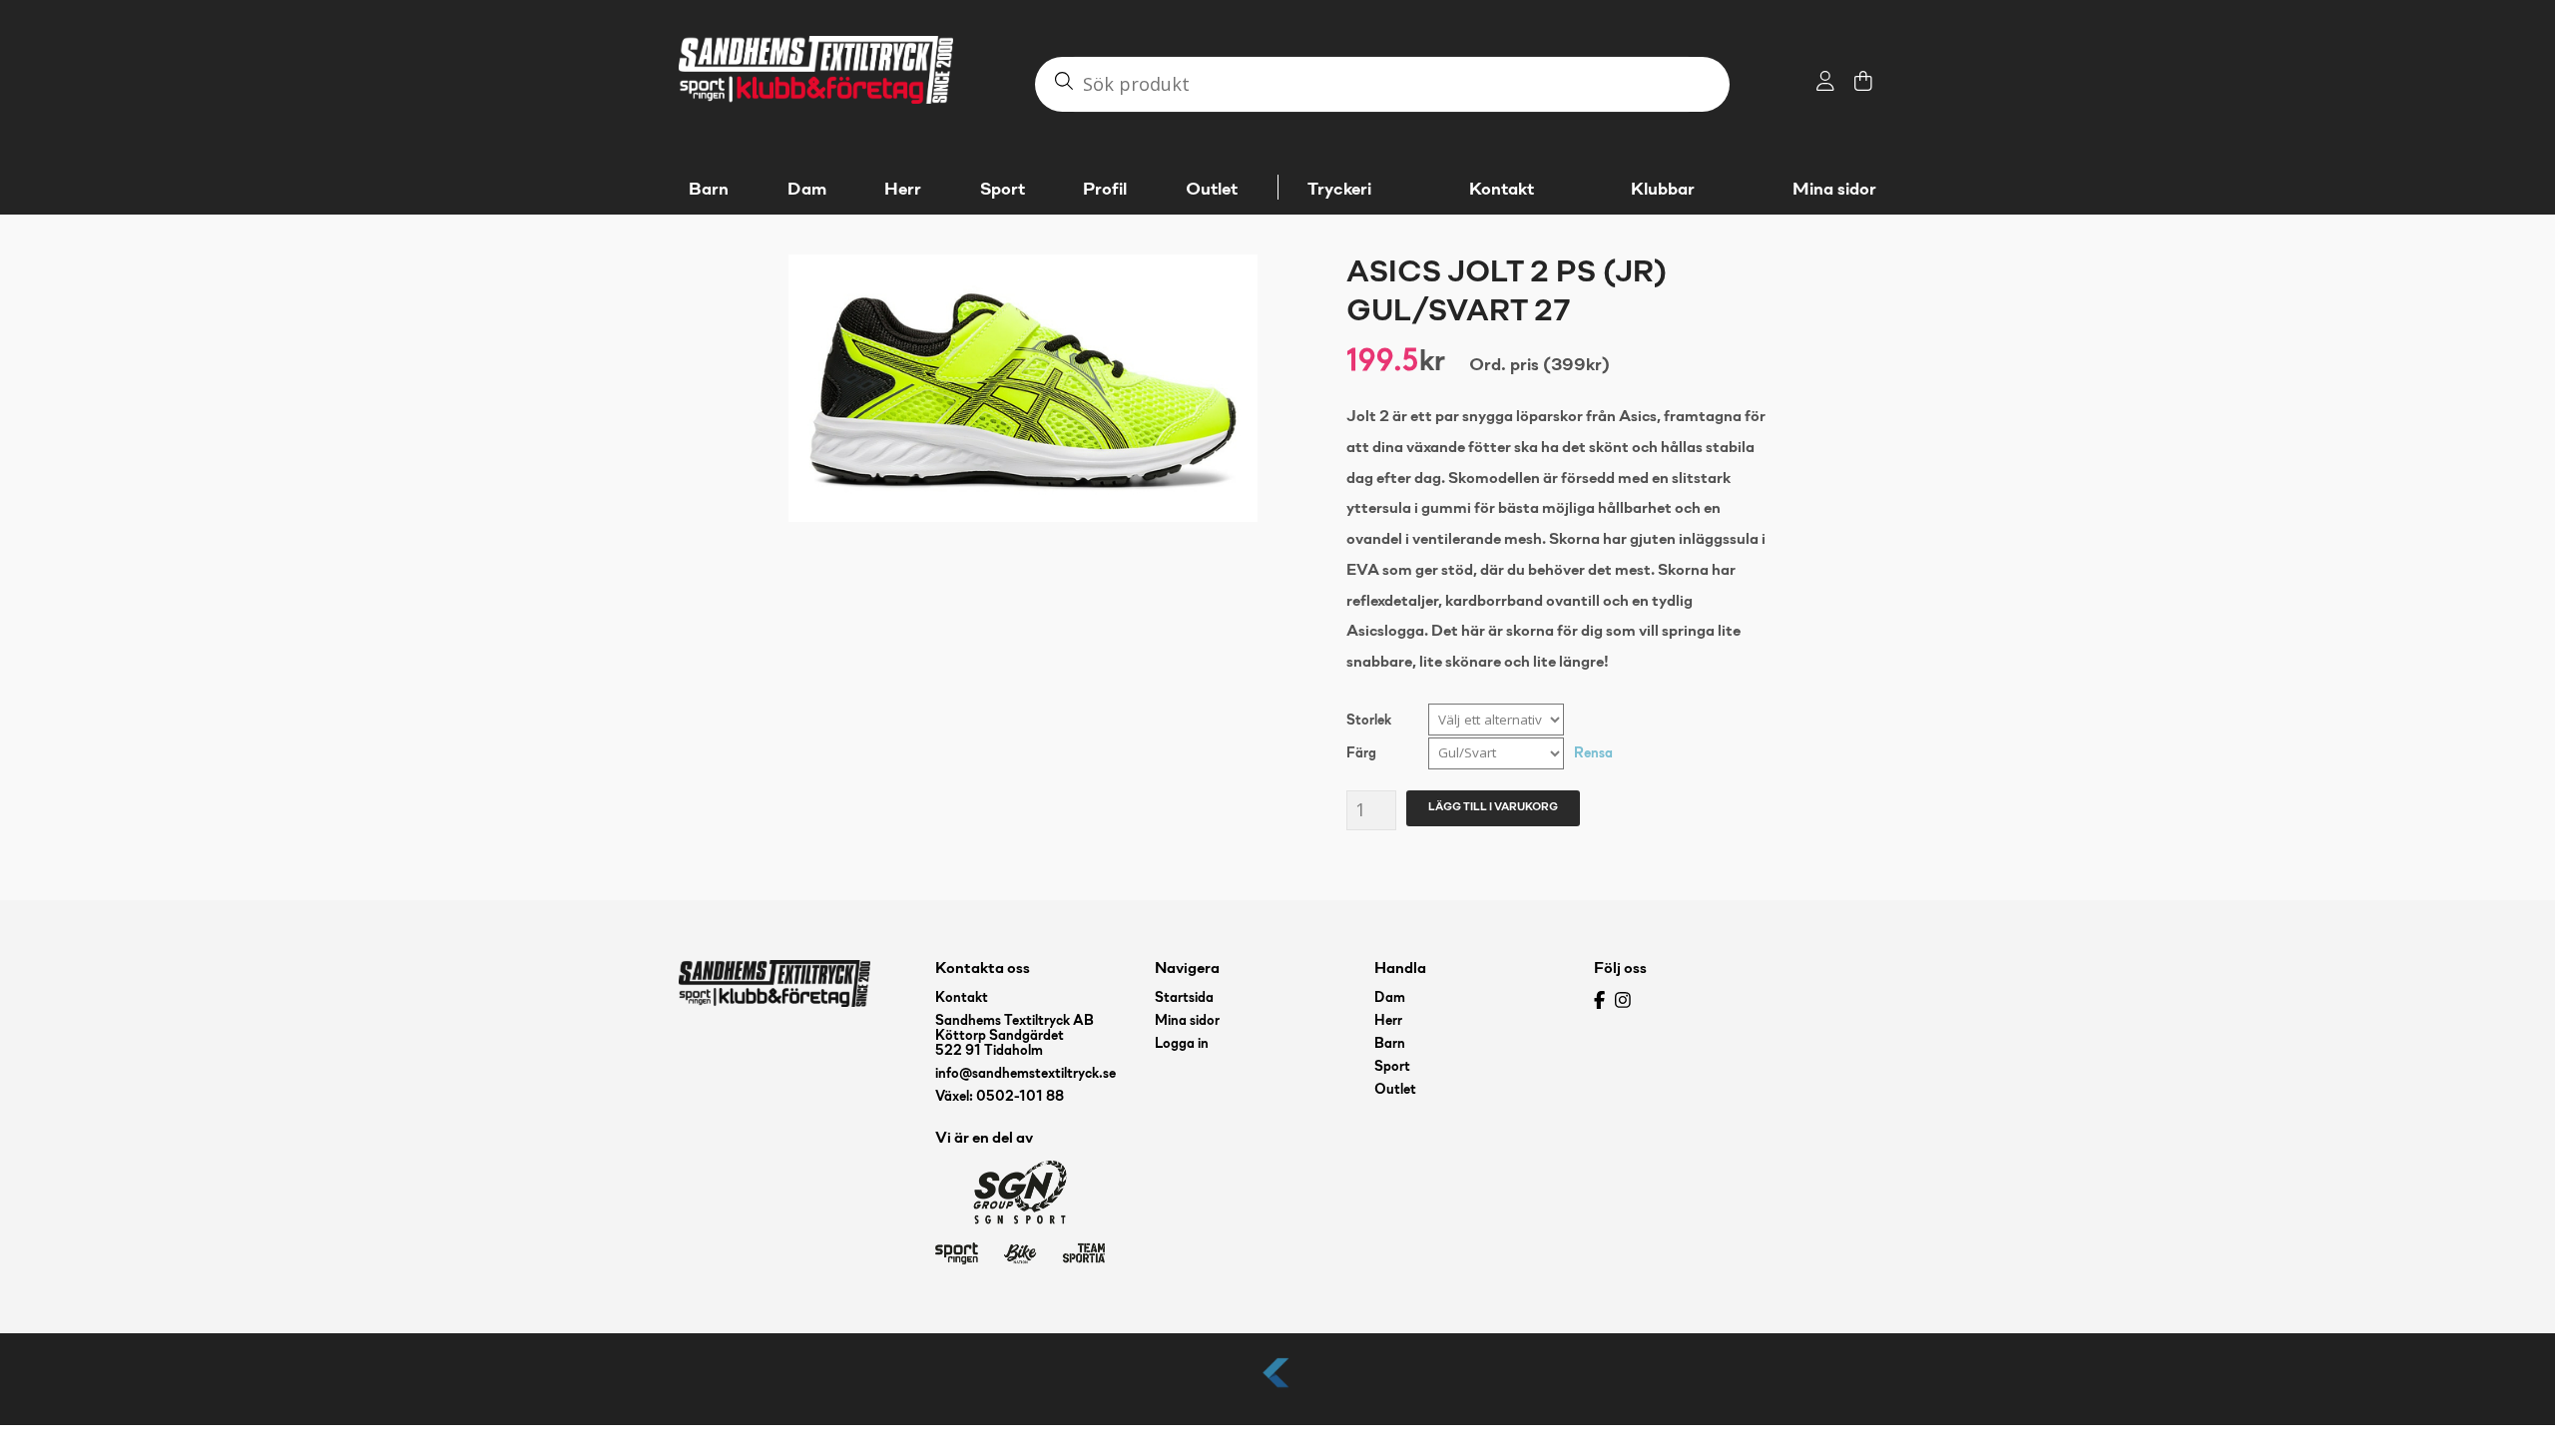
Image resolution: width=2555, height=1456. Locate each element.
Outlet (1395, 1090)
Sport (1392, 1067)
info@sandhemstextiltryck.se (1025, 1074)
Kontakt (1502, 190)
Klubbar (1663, 190)
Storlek (1369, 721)
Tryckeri (1339, 190)
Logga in (1182, 1044)
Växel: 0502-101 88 (1000, 1097)
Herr (1388, 1021)
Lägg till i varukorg (1493, 807)
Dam (1390, 998)
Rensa (1593, 754)
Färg (1361, 754)
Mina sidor (1834, 190)
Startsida (1184, 998)
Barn (1390, 1044)
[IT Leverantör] (1277, 1389)
